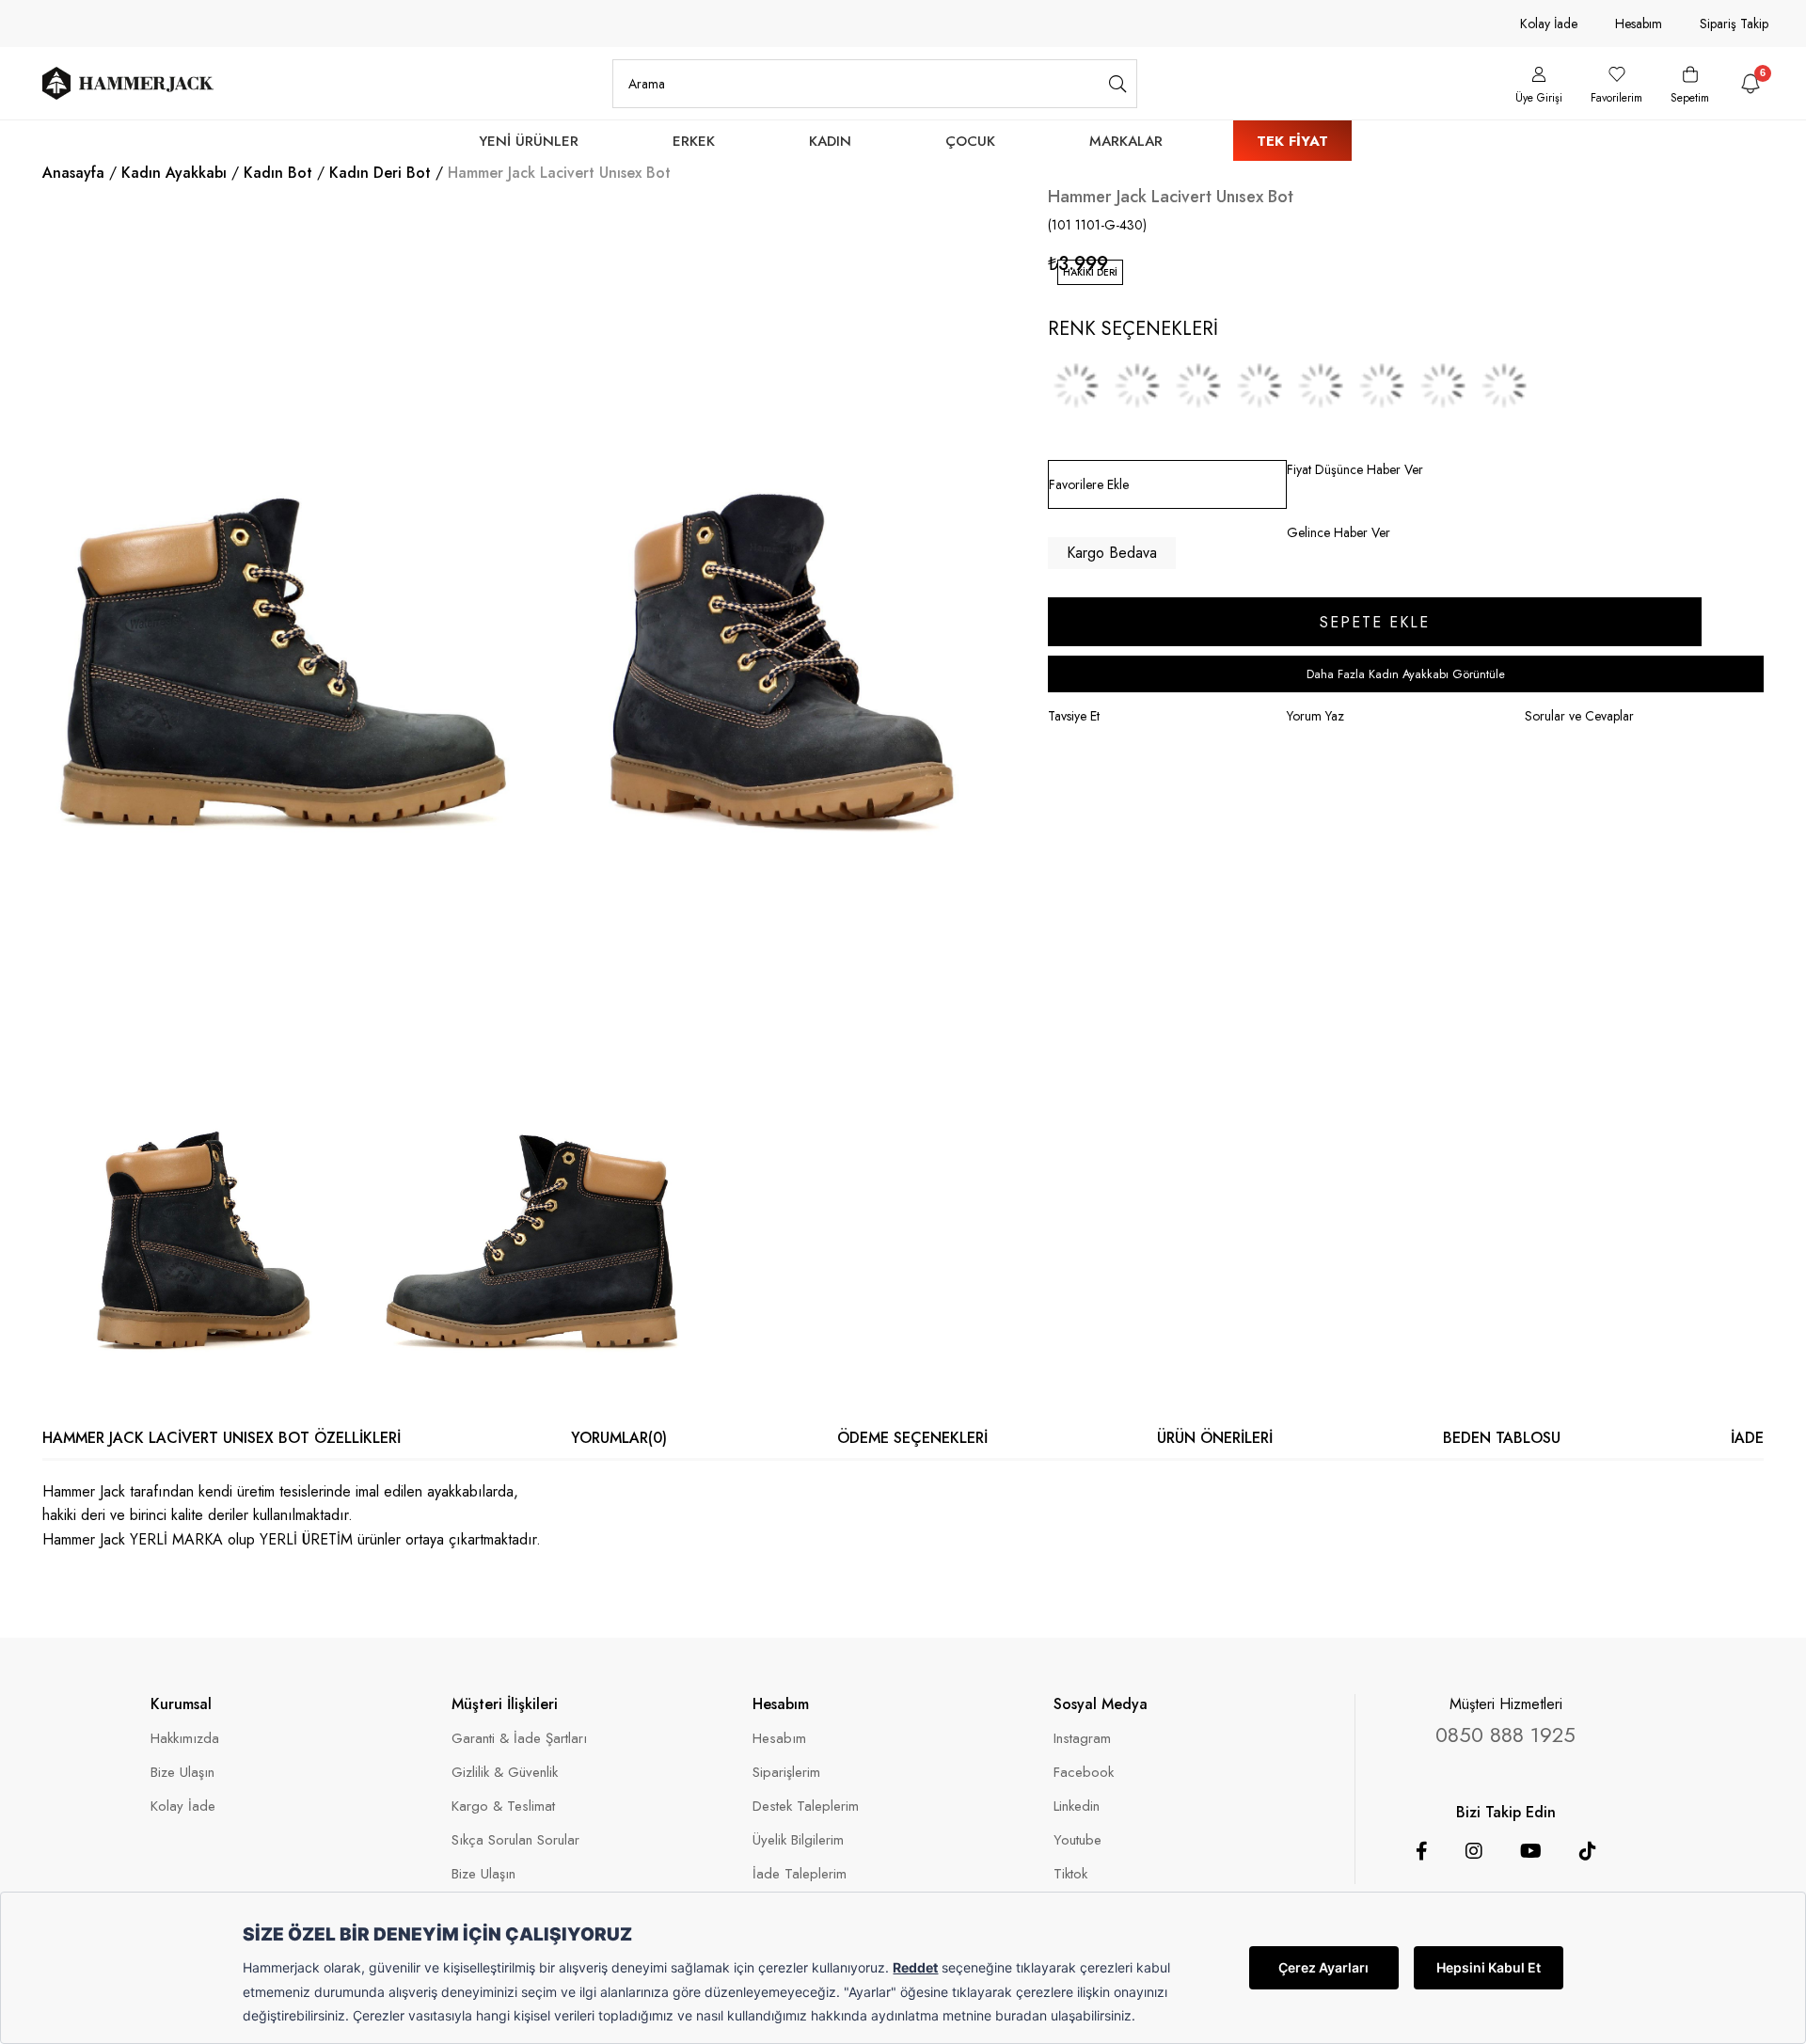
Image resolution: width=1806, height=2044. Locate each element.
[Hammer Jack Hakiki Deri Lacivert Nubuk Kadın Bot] (1259, 386)
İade (1747, 1438)
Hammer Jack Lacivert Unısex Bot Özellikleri (222, 1438)
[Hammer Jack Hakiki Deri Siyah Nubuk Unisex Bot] (1504, 386)
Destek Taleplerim (806, 1806)
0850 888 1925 (1505, 1735)
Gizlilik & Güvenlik (505, 1773)
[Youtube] (1531, 1851)
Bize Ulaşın (182, 1773)
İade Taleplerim (800, 1874)
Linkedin (1077, 1806)
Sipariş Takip (1734, 24)
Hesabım (1639, 24)
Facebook (1084, 1773)
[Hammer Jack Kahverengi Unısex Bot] (1137, 386)
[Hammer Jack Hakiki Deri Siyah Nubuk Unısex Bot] (1382, 386)
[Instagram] (1474, 1851)
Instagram (1082, 1739)
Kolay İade (1549, 24)
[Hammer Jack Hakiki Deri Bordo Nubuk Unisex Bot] (1321, 386)
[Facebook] (1422, 1851)
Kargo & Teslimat (503, 1806)
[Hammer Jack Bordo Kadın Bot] (1076, 386)
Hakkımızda (185, 1739)
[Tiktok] (1588, 1851)
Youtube (1077, 1840)
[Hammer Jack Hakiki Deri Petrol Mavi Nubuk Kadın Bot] (1198, 386)
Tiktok (1070, 1874)
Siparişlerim (786, 1773)
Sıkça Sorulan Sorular (515, 1840)
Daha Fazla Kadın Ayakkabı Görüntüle (1406, 674)
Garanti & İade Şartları (519, 1739)
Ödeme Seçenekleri (912, 1438)
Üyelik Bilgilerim (798, 1840)
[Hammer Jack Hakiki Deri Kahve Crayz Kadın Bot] (1443, 386)
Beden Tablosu (1502, 1438)
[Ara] (1118, 84)
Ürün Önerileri (1215, 1438)
